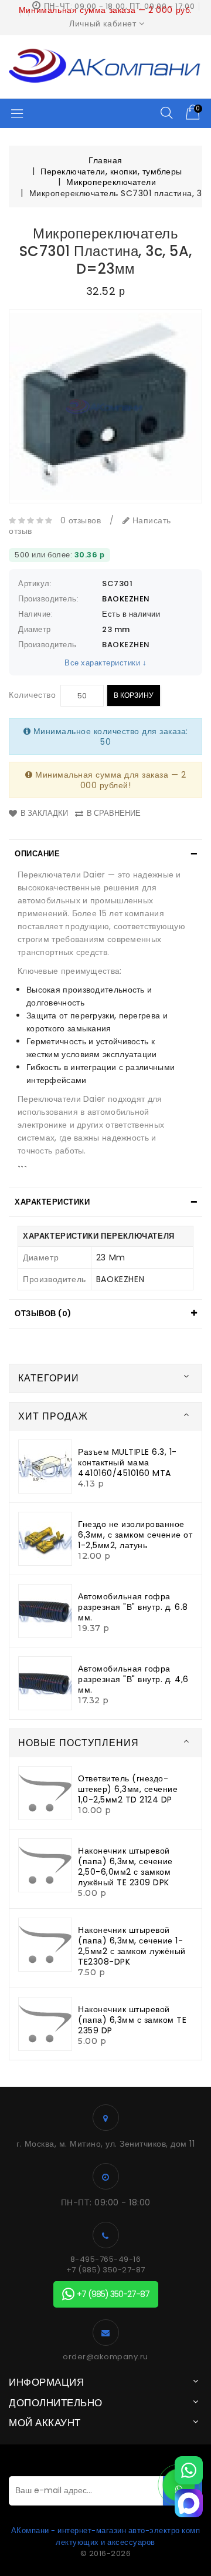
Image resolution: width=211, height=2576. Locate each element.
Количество (32, 695)
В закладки (44, 813)
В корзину (134, 695)
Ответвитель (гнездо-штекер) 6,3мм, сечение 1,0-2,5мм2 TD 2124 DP (128, 1789)
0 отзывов (81, 520)
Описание (37, 854)
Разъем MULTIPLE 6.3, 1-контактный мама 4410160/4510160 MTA (127, 1462)
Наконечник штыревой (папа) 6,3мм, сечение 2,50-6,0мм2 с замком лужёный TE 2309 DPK (125, 1867)
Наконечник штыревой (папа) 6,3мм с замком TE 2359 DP (132, 2020)
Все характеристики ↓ (105, 663)
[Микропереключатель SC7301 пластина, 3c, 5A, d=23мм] (105, 406)
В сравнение (114, 813)
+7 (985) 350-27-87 (106, 2270)
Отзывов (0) (43, 1314)
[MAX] (189, 2503)
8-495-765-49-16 (106, 2259)
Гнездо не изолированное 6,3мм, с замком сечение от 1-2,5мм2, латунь (135, 1535)
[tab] (105, 854)
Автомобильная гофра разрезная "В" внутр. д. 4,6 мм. (133, 1679)
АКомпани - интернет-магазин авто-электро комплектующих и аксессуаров (106, 2536)
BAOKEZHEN (126, 599)
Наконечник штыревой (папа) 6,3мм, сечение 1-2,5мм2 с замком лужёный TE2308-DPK (132, 1946)
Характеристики (52, 1202)
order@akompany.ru (105, 2357)
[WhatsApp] (189, 2470)
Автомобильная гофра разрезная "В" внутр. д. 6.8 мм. (133, 1607)
